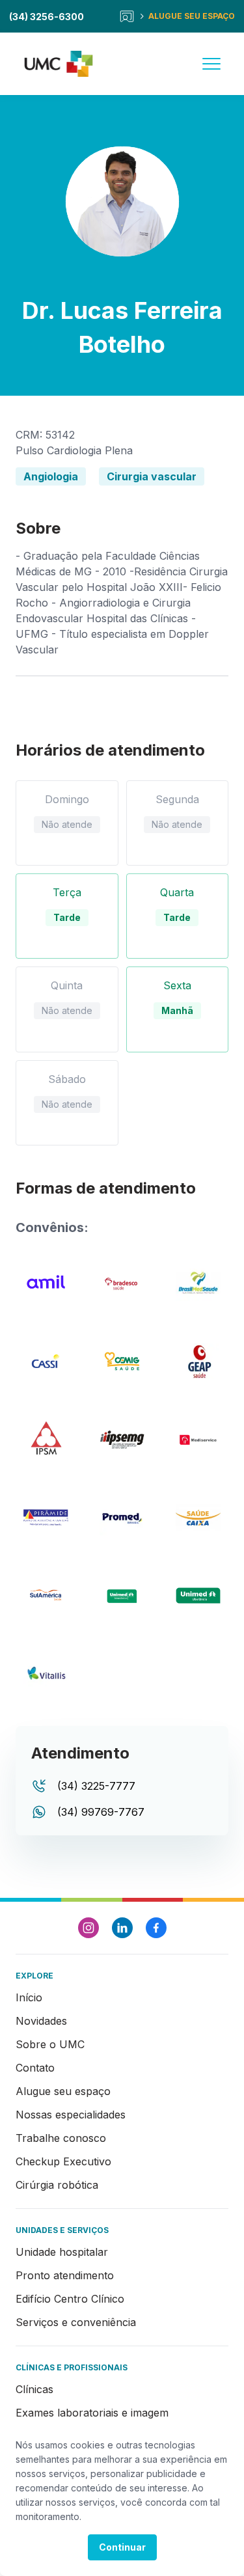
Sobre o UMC (50, 2044)
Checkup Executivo (63, 2161)
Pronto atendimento (65, 2275)
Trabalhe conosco (61, 2138)
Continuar (122, 2547)
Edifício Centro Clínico (70, 2299)
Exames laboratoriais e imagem (92, 2413)
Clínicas (34, 2389)
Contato (35, 2068)
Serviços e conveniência (76, 2322)
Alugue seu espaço (63, 2091)
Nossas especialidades (71, 2115)
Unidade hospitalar (62, 2252)
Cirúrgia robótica (57, 2185)
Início (29, 1997)
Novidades (41, 2021)
